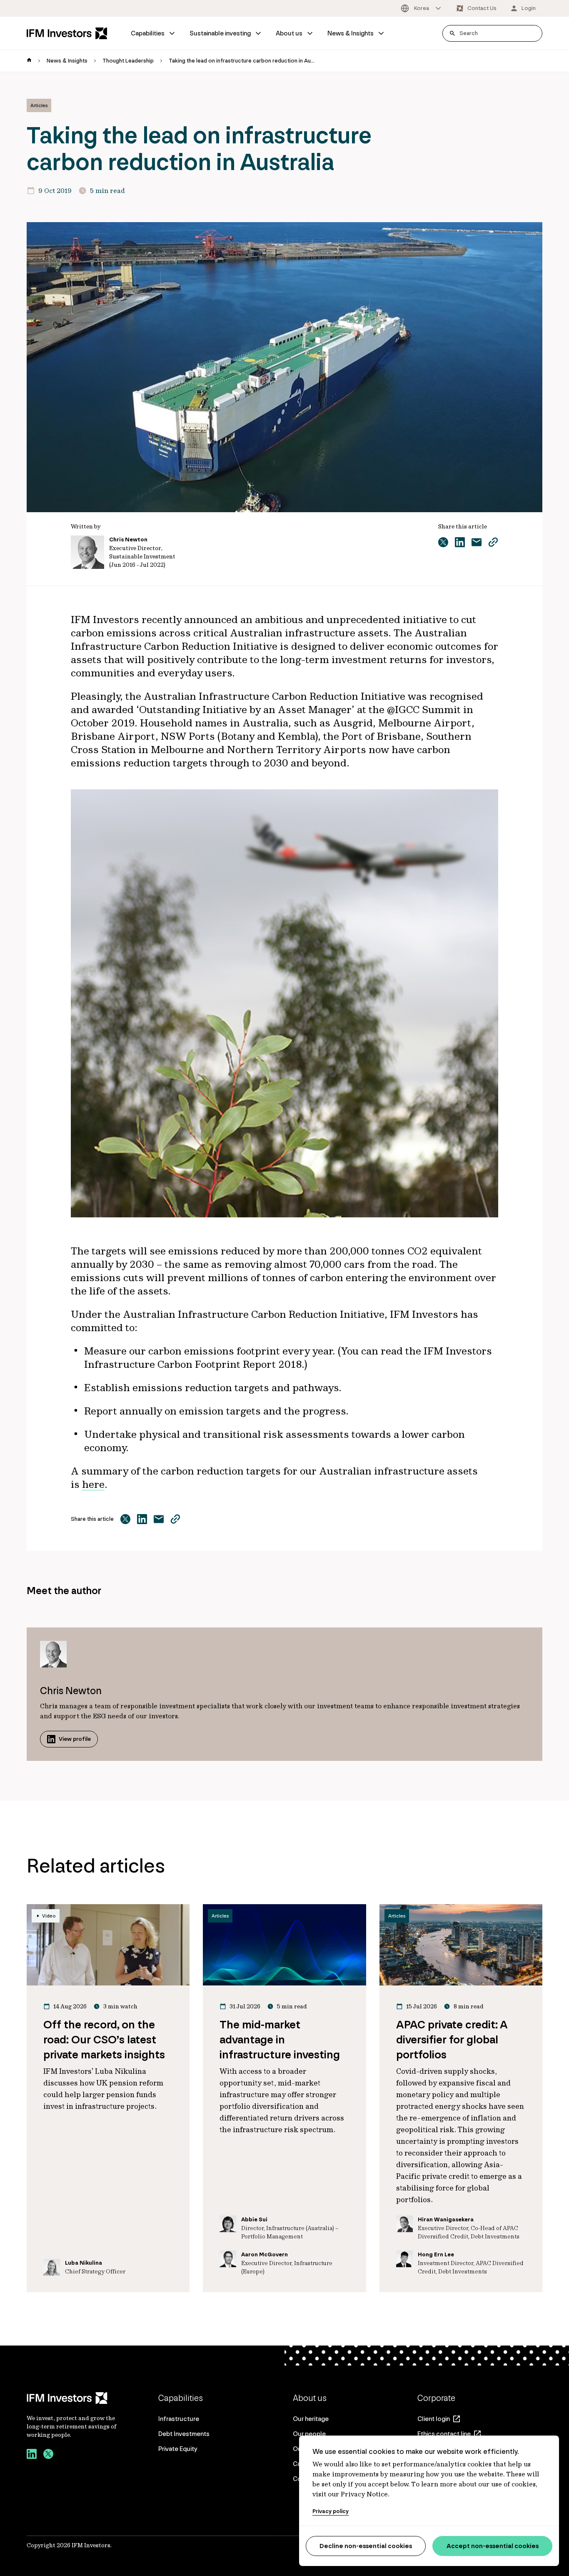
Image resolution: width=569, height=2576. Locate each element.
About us (289, 33)
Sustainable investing (220, 33)
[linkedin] (32, 2455)
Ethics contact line (444, 2434)
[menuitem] (153, 33)
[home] (29, 61)
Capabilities (148, 33)
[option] (422, 8)
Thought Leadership (128, 61)
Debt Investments (184, 2434)
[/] (67, 33)
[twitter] (48, 2455)
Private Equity (178, 2449)
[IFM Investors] (72, 2398)
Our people (309, 2434)
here (93, 1484)
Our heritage (311, 2419)
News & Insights (351, 33)
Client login (434, 2419)
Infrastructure (179, 2419)
